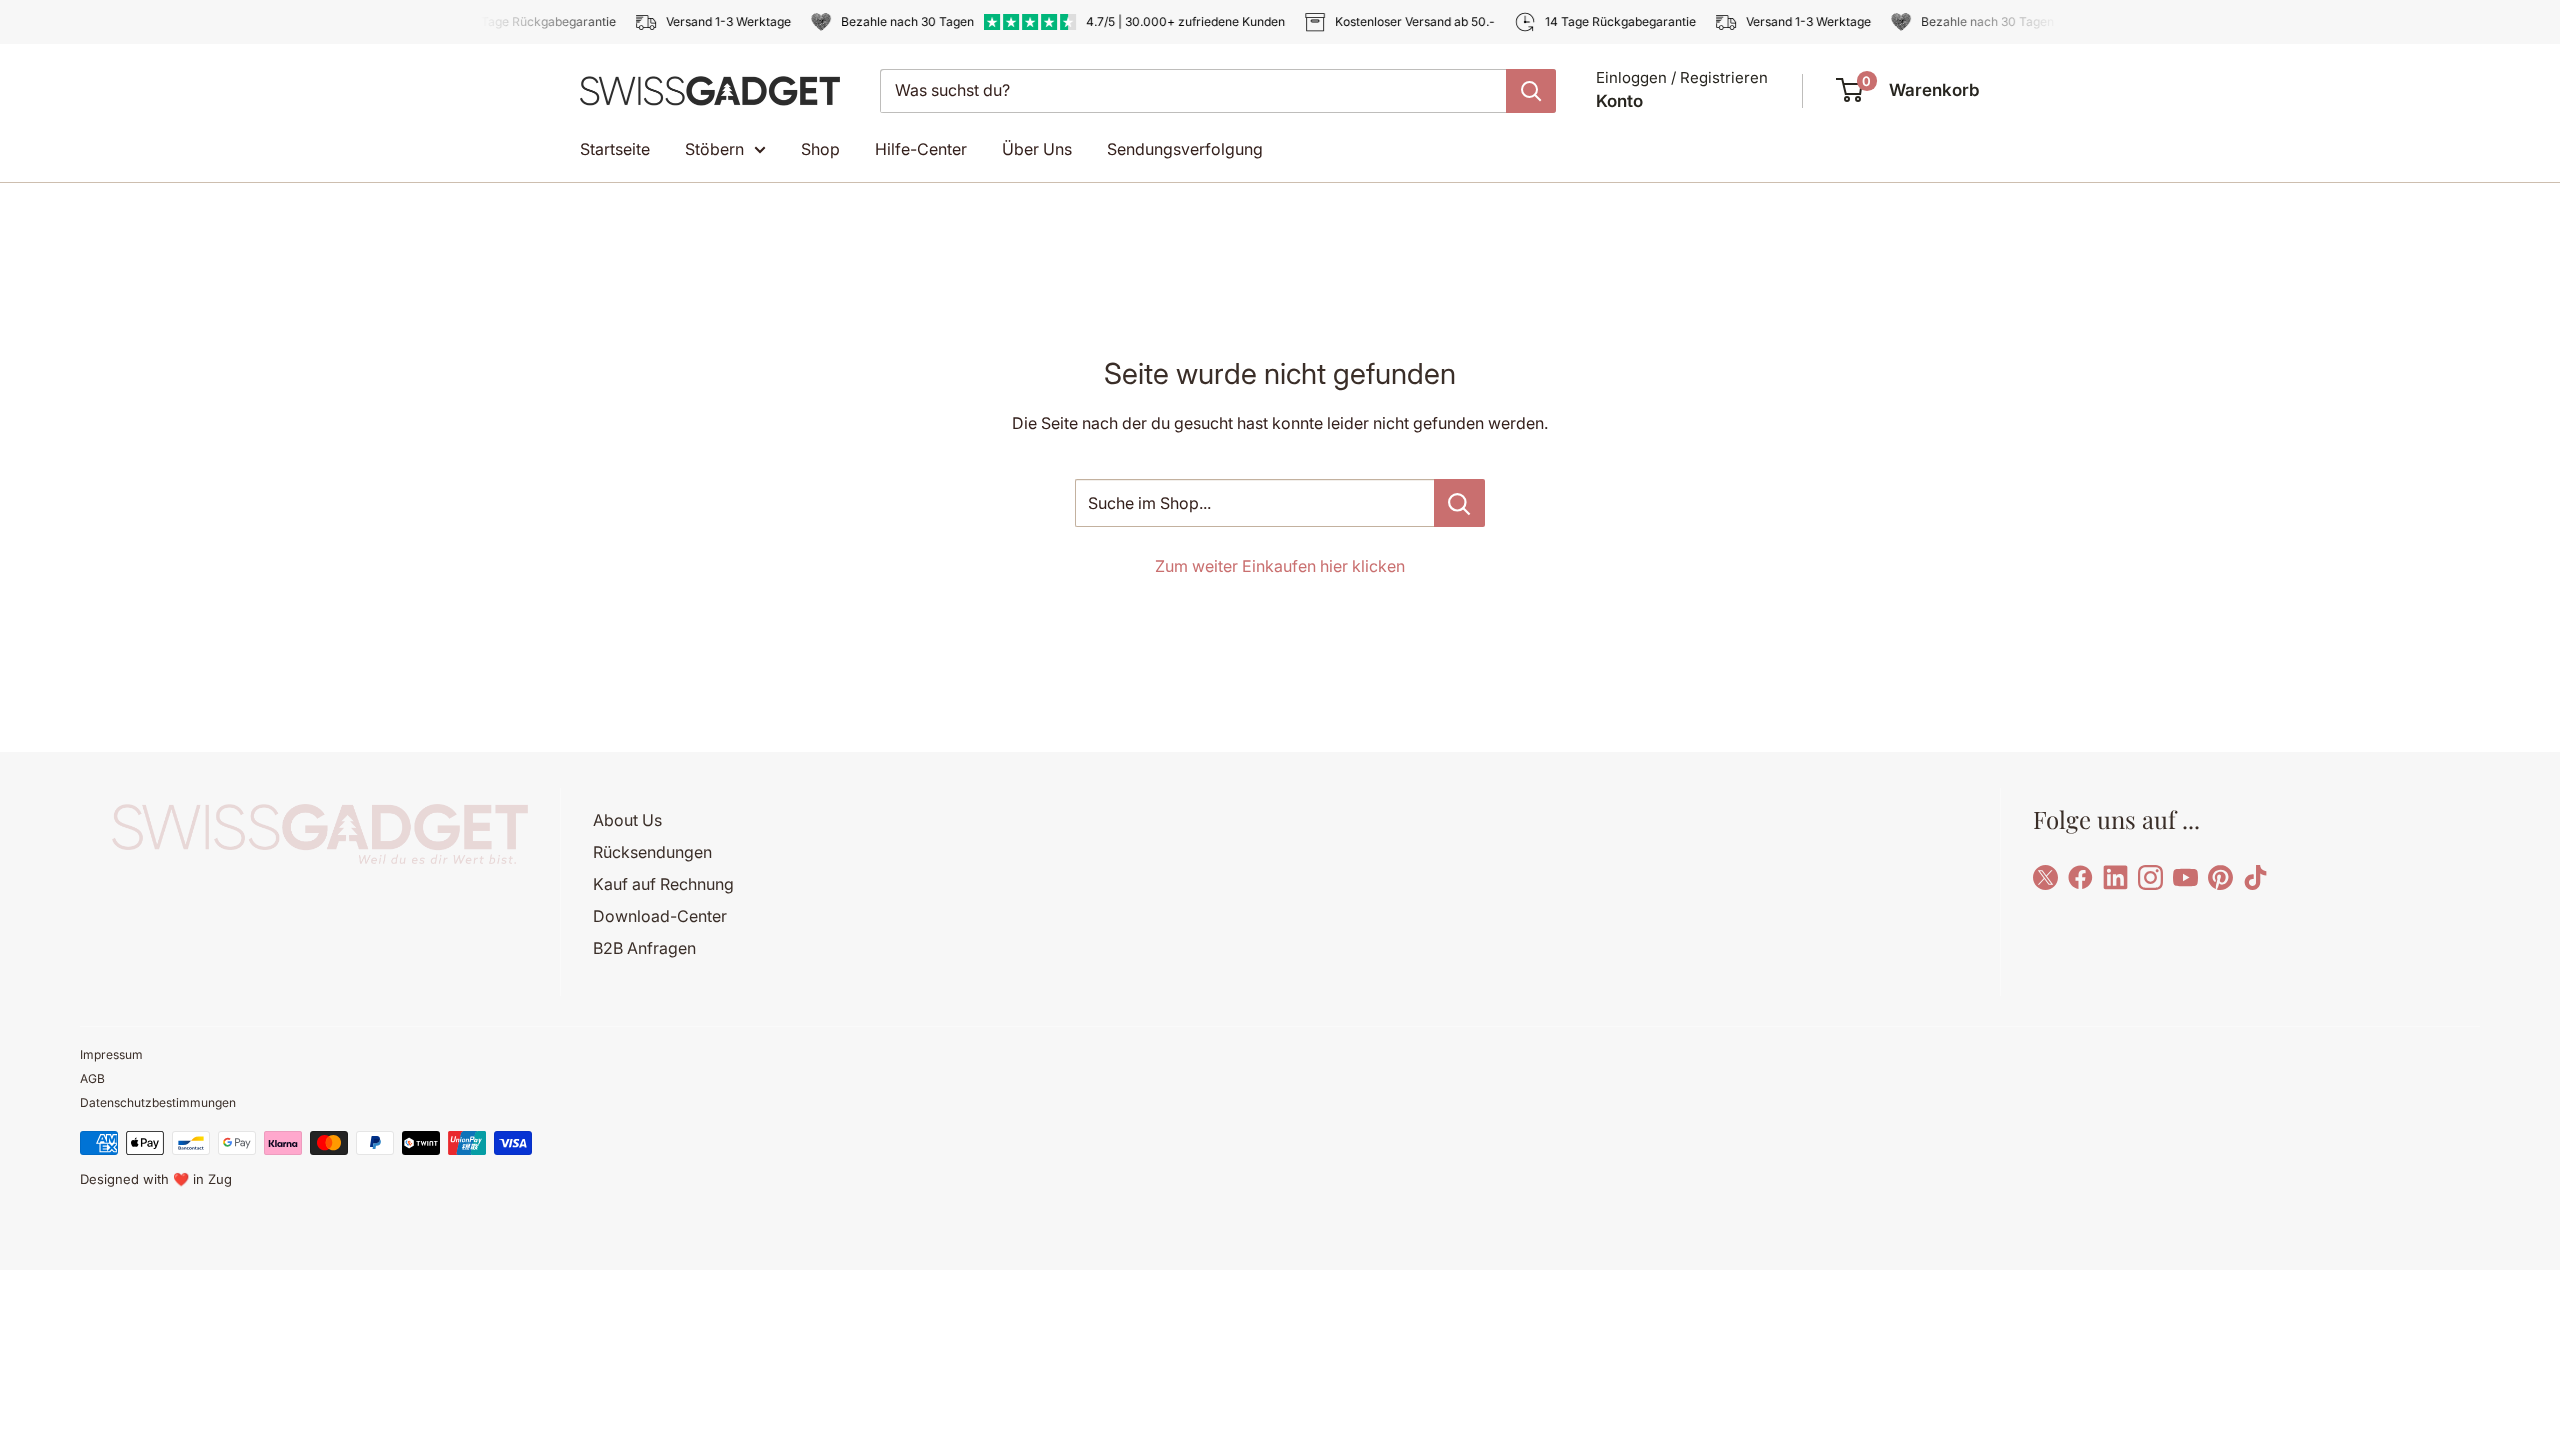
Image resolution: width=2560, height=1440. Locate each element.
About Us (627, 820)
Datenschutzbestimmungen (158, 1102)
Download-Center (660, 916)
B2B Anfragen (644, 948)
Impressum (111, 1054)
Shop (820, 149)
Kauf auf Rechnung (663, 884)
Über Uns (1037, 149)
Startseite (615, 149)
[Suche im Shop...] (1459, 503)
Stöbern (714, 149)
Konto (1619, 101)
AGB (92, 1078)
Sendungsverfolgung (1185, 149)
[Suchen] (1531, 91)
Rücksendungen (652, 852)
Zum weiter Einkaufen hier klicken (1280, 566)
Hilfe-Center (921, 149)
